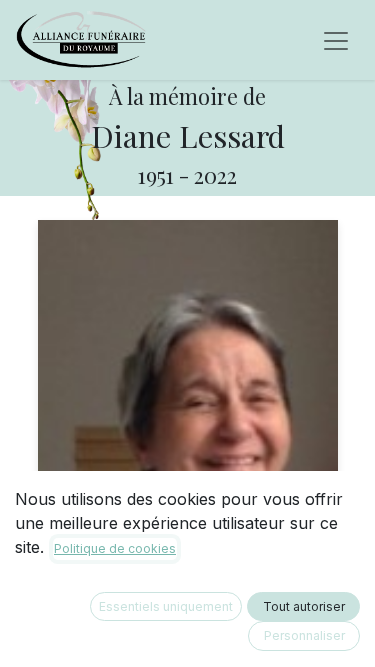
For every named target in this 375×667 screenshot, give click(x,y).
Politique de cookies (115, 548)
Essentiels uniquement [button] (166, 606)
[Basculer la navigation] (336, 40)
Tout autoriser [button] (304, 606)
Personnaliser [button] (304, 635)
